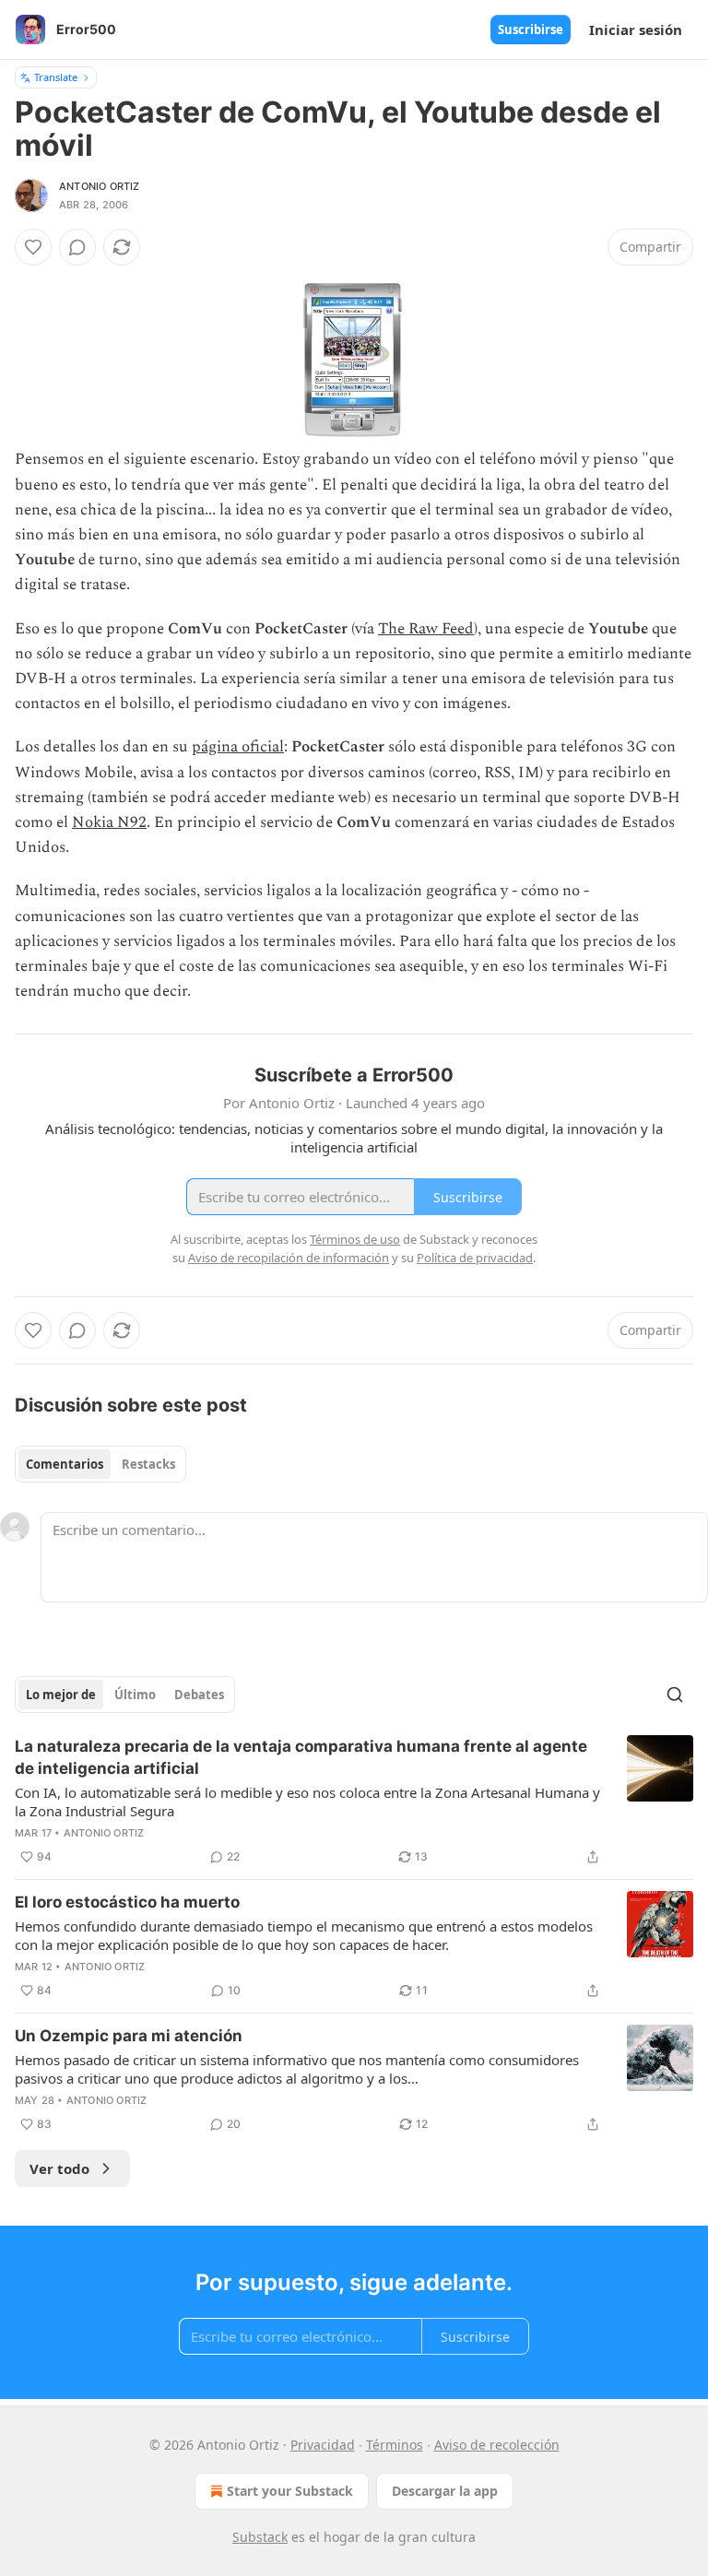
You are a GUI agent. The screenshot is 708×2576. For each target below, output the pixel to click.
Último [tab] (135, 1695)
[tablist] (100, 1464)
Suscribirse (531, 30)
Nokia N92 (109, 822)
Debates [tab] (199, 1695)
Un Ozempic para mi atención (129, 2036)
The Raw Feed (426, 629)
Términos (395, 2445)
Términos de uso (355, 1239)
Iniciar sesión (636, 30)
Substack (260, 2537)
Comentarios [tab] (65, 1464)
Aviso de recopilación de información (289, 1258)
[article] (354, 1802)
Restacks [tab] (148, 1464)
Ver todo (59, 2168)
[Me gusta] (33, 247)
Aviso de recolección (497, 2445)
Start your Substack (290, 2491)
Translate (56, 77)
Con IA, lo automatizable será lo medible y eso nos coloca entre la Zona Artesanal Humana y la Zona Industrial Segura (307, 1802)
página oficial (238, 747)
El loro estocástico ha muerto (127, 1902)
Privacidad (323, 2445)
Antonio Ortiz (100, 186)
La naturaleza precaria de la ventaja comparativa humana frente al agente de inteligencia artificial (301, 1757)
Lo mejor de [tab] (61, 1695)
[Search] (675, 1695)
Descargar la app (445, 2491)
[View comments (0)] (77, 247)
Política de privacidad (475, 1258)
